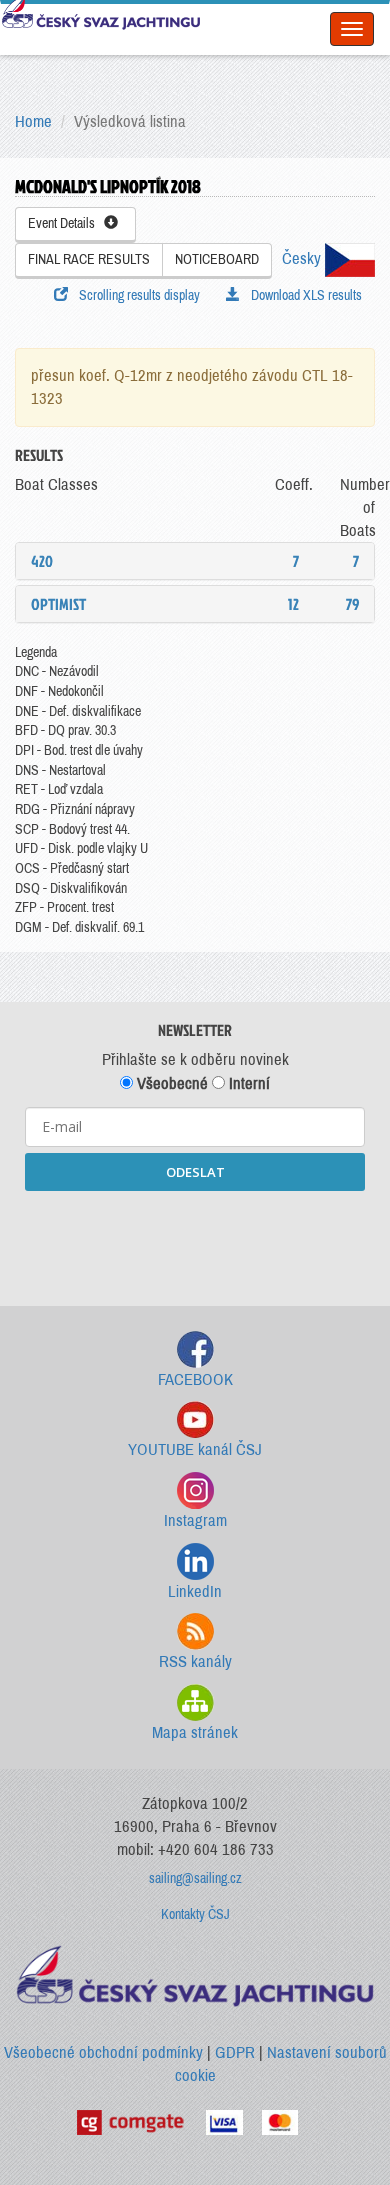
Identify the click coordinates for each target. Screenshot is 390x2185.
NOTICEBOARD (217, 259)
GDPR (235, 2052)
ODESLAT (195, 1172)
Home (33, 121)
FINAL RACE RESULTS (89, 259)
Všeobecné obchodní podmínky (103, 2052)
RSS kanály (195, 1661)
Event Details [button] (66, 223)
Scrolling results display (136, 295)
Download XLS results (303, 295)
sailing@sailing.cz (195, 1878)
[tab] (195, 561)
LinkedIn (195, 1591)
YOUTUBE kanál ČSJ (195, 1449)
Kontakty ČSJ (195, 1914)
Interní (247, 1083)
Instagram (195, 1520)
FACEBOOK (195, 1379)
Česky (303, 258)
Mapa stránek (195, 1732)
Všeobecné (170, 1083)
